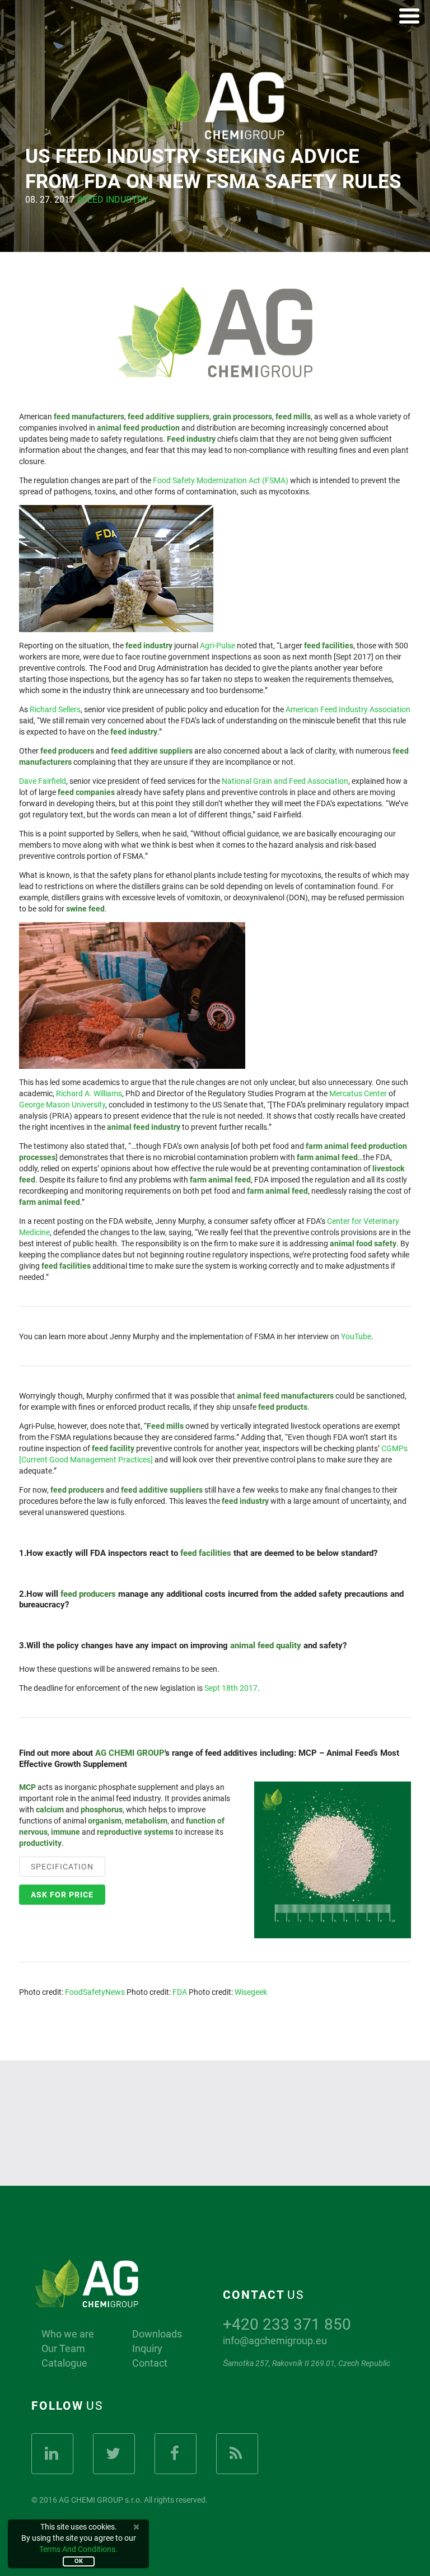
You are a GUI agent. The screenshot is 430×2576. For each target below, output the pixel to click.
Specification (62, 1867)
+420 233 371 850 (287, 2324)
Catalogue (64, 2363)
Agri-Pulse (218, 646)
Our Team (63, 2349)
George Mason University (62, 1105)
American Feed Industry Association (348, 709)
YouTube (356, 1336)
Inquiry (147, 2349)
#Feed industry (113, 200)
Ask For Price (62, 1895)
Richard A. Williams (89, 1093)
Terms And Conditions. (78, 2549)
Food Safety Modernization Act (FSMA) (221, 480)
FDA (180, 1992)
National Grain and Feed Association (285, 781)
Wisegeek (251, 1992)
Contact (150, 2363)
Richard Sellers (55, 709)
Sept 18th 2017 (231, 1688)
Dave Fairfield (43, 781)
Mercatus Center (358, 1093)
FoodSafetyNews (95, 1992)
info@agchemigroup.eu (275, 2341)
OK (79, 2561)
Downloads (157, 2334)
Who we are (68, 2334)
